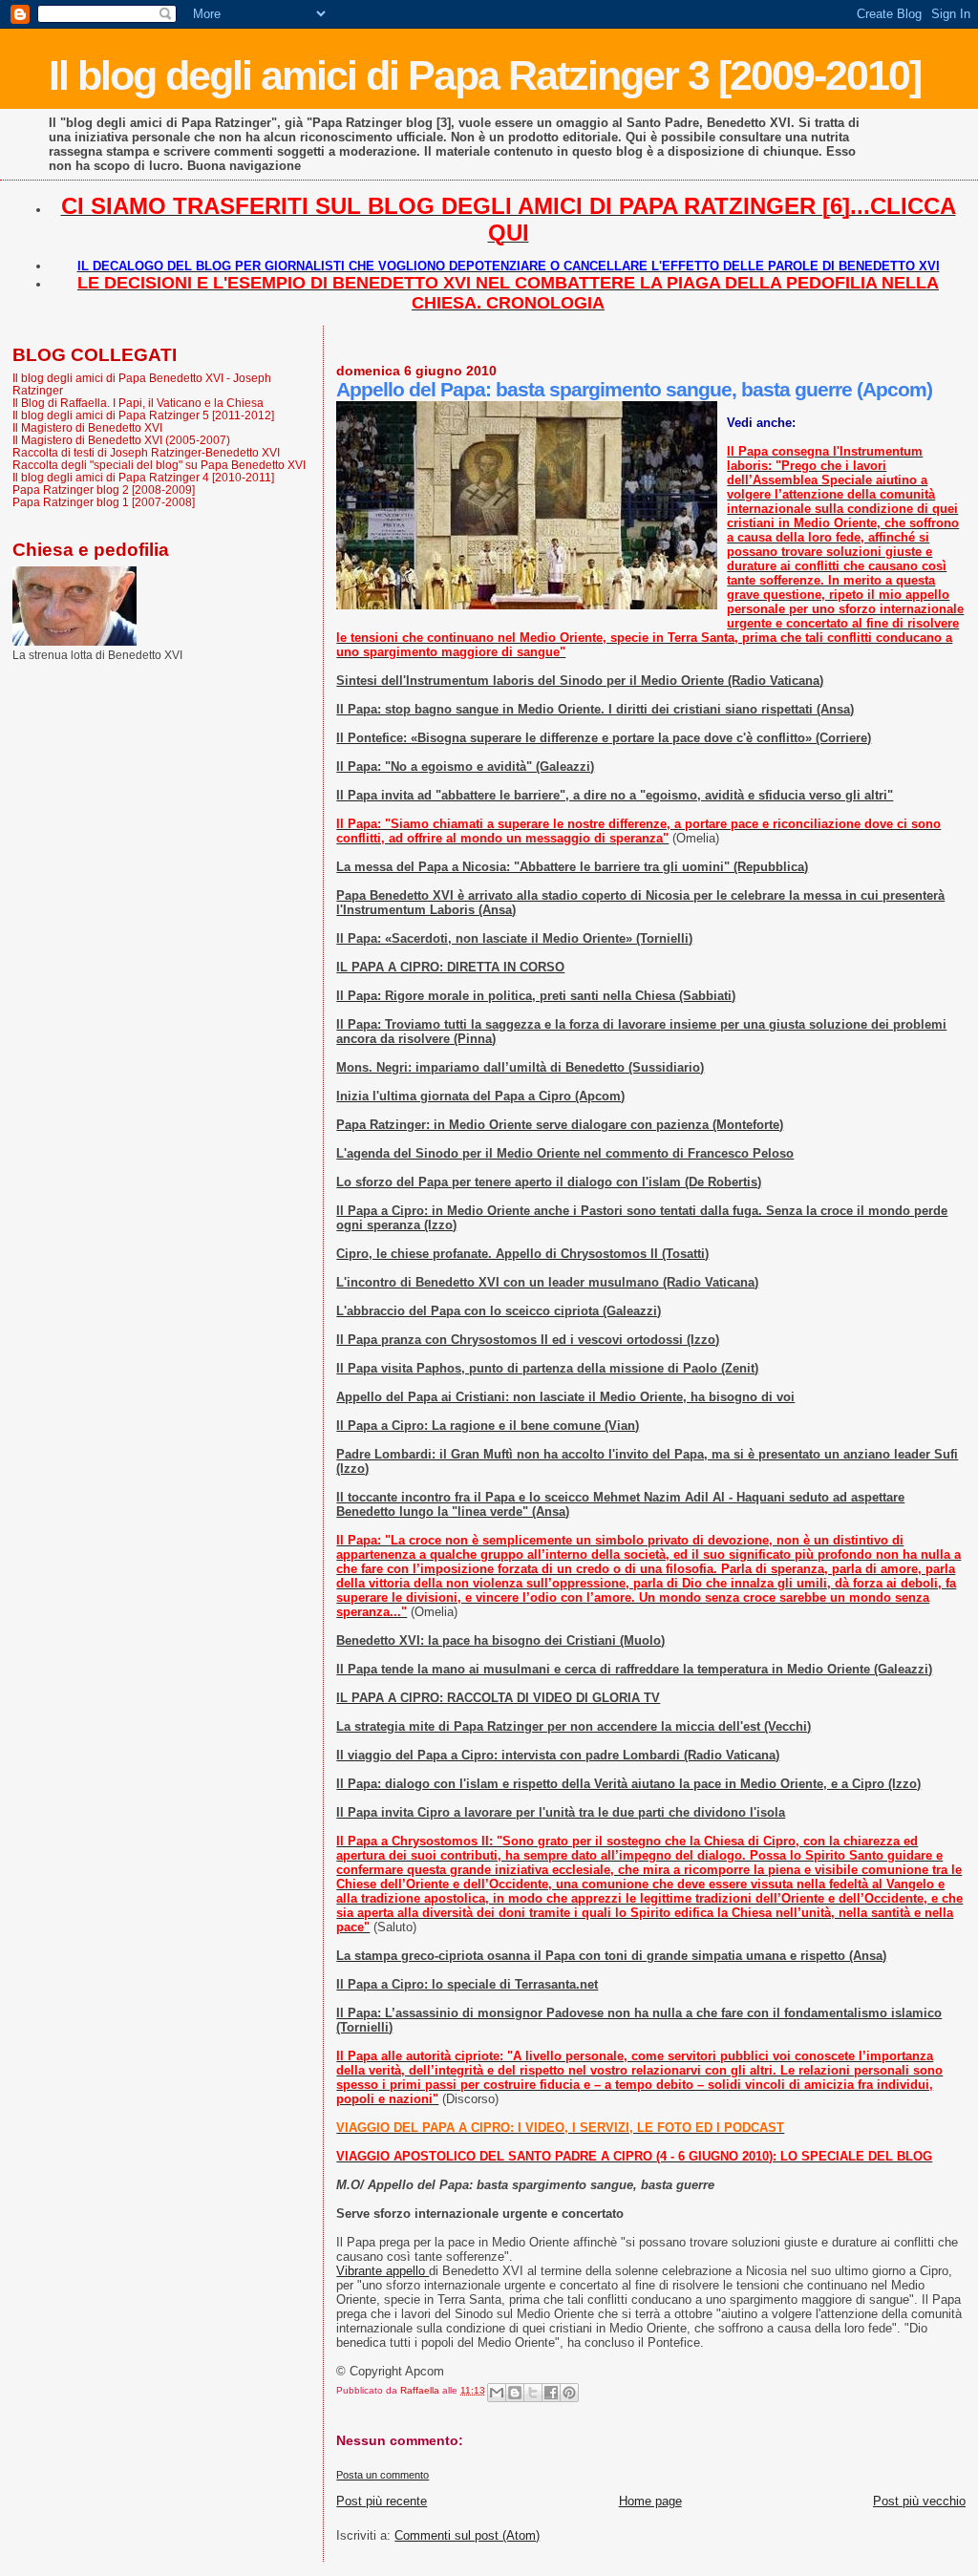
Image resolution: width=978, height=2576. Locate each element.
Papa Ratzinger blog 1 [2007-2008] (104, 502)
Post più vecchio (919, 2501)
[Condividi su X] (533, 2393)
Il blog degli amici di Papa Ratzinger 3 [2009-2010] (485, 75)
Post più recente (382, 2501)
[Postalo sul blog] (515, 2393)
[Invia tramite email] (497, 2393)
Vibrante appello (383, 2271)
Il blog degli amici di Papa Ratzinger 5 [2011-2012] (143, 415)
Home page (650, 2501)
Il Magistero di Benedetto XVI (87, 427)
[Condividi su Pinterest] (569, 2393)
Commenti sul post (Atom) (467, 2535)
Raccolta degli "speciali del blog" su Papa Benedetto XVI (159, 465)
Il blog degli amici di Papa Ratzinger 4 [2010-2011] (143, 477)
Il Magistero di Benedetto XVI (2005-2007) (121, 440)
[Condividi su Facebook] (551, 2393)
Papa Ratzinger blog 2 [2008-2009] (104, 490)
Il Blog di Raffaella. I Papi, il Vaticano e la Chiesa (138, 403)
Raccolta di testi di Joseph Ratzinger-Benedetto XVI (146, 452)
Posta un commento (383, 2475)
